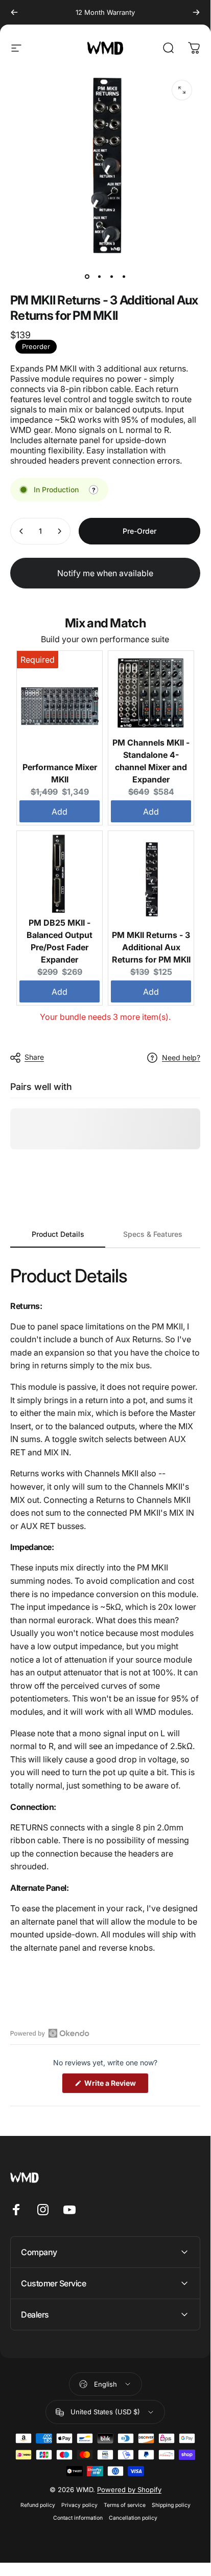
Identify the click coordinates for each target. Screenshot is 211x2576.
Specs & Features (153, 1234)
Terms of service (125, 2505)
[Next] (196, 12)
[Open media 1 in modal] (182, 90)
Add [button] (60, 812)
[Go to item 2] (99, 276)
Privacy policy (79, 2505)
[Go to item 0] (87, 276)
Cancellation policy (133, 2518)
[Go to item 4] (124, 276)
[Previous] (14, 12)
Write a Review (116, 2086)
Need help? (181, 1057)
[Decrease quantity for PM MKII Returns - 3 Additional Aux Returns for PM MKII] (21, 531)
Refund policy (38, 2505)
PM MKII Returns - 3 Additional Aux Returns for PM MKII (151, 947)
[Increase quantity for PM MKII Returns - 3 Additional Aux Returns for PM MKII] (59, 531)
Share (34, 1057)
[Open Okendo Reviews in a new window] (50, 2033)
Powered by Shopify (129, 2490)
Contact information (78, 2518)
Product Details (58, 1234)
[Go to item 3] (111, 276)
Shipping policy (171, 2505)
